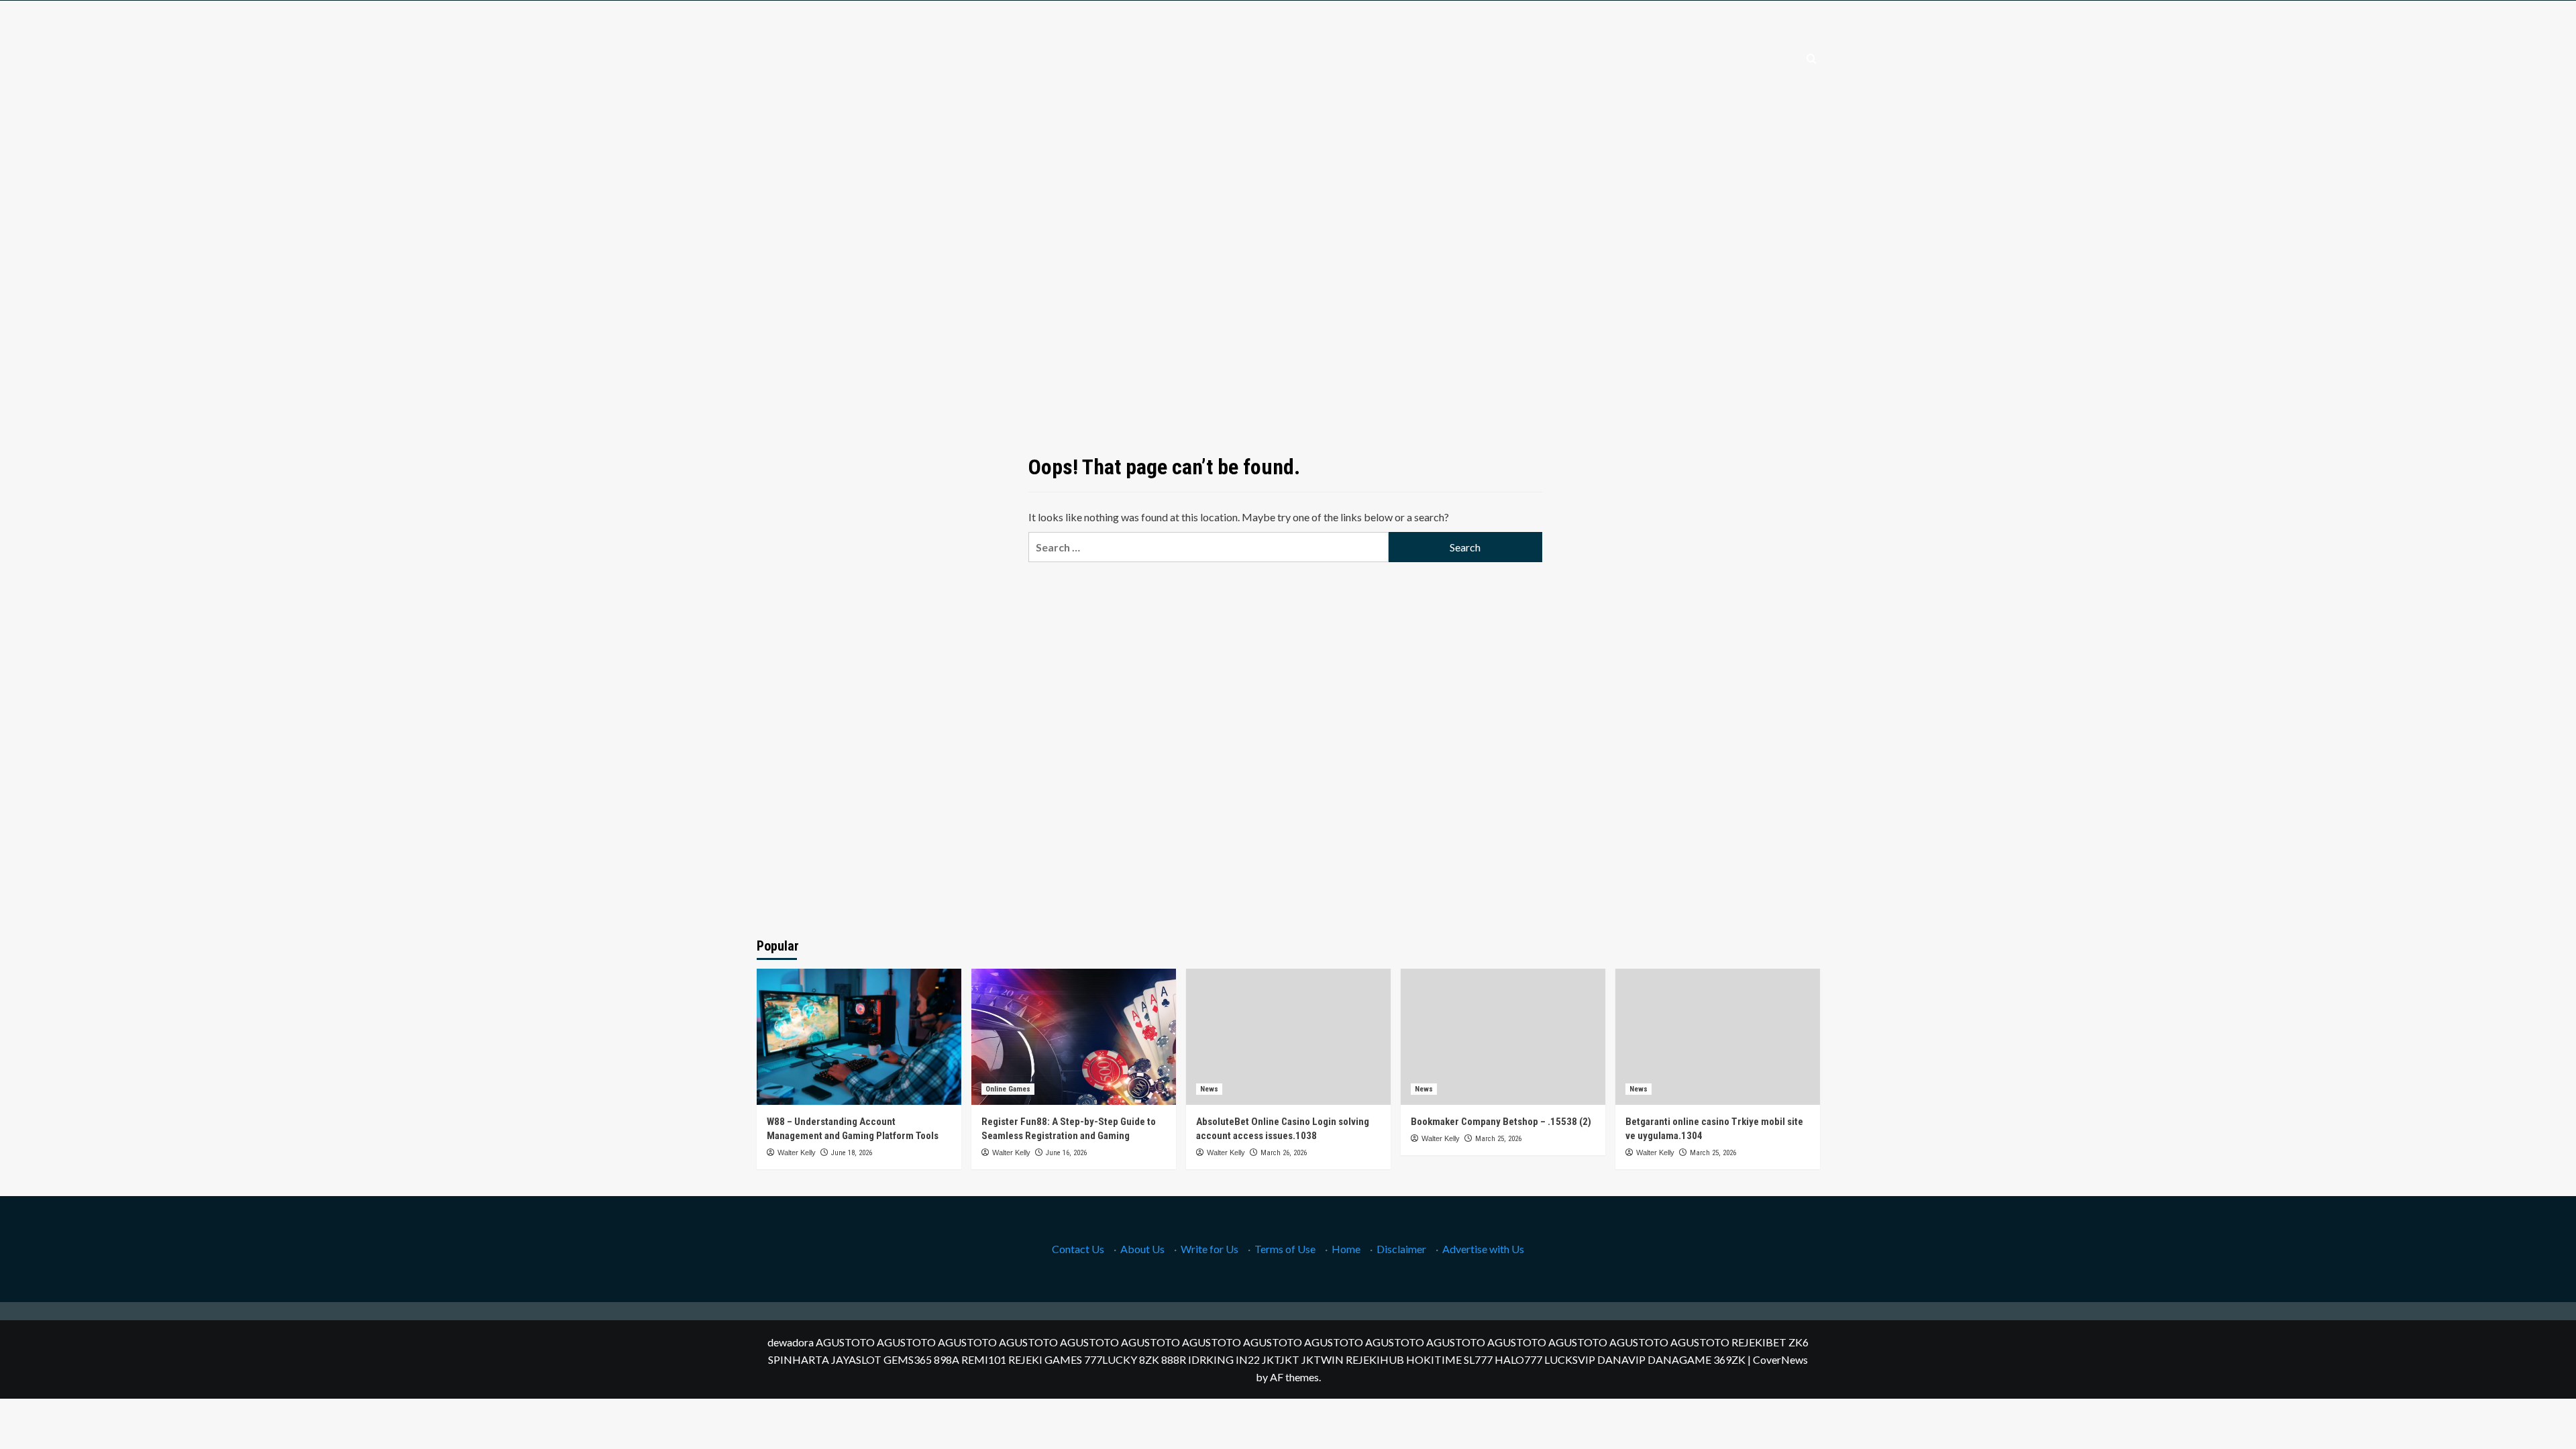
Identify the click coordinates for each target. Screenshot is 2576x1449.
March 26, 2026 (1284, 1153)
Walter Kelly (797, 1152)
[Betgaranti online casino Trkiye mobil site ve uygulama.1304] (1718, 1037)
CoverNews (1780, 1359)
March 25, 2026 (1498, 1139)
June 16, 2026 (1066, 1153)
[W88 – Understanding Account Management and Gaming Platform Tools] (859, 1037)
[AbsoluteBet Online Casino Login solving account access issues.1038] (1288, 1037)
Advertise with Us (1483, 1249)
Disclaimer (1401, 1249)
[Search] (1812, 59)
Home (1346, 1249)
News (1209, 1089)
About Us (1142, 1249)
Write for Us (1210, 1249)
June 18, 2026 (852, 1153)
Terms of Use (1285, 1249)
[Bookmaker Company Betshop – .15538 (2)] (1503, 1037)
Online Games (1008, 1089)
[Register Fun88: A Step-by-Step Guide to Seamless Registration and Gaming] (1074, 1037)
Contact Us (1078, 1249)
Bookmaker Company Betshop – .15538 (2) (1501, 1122)
